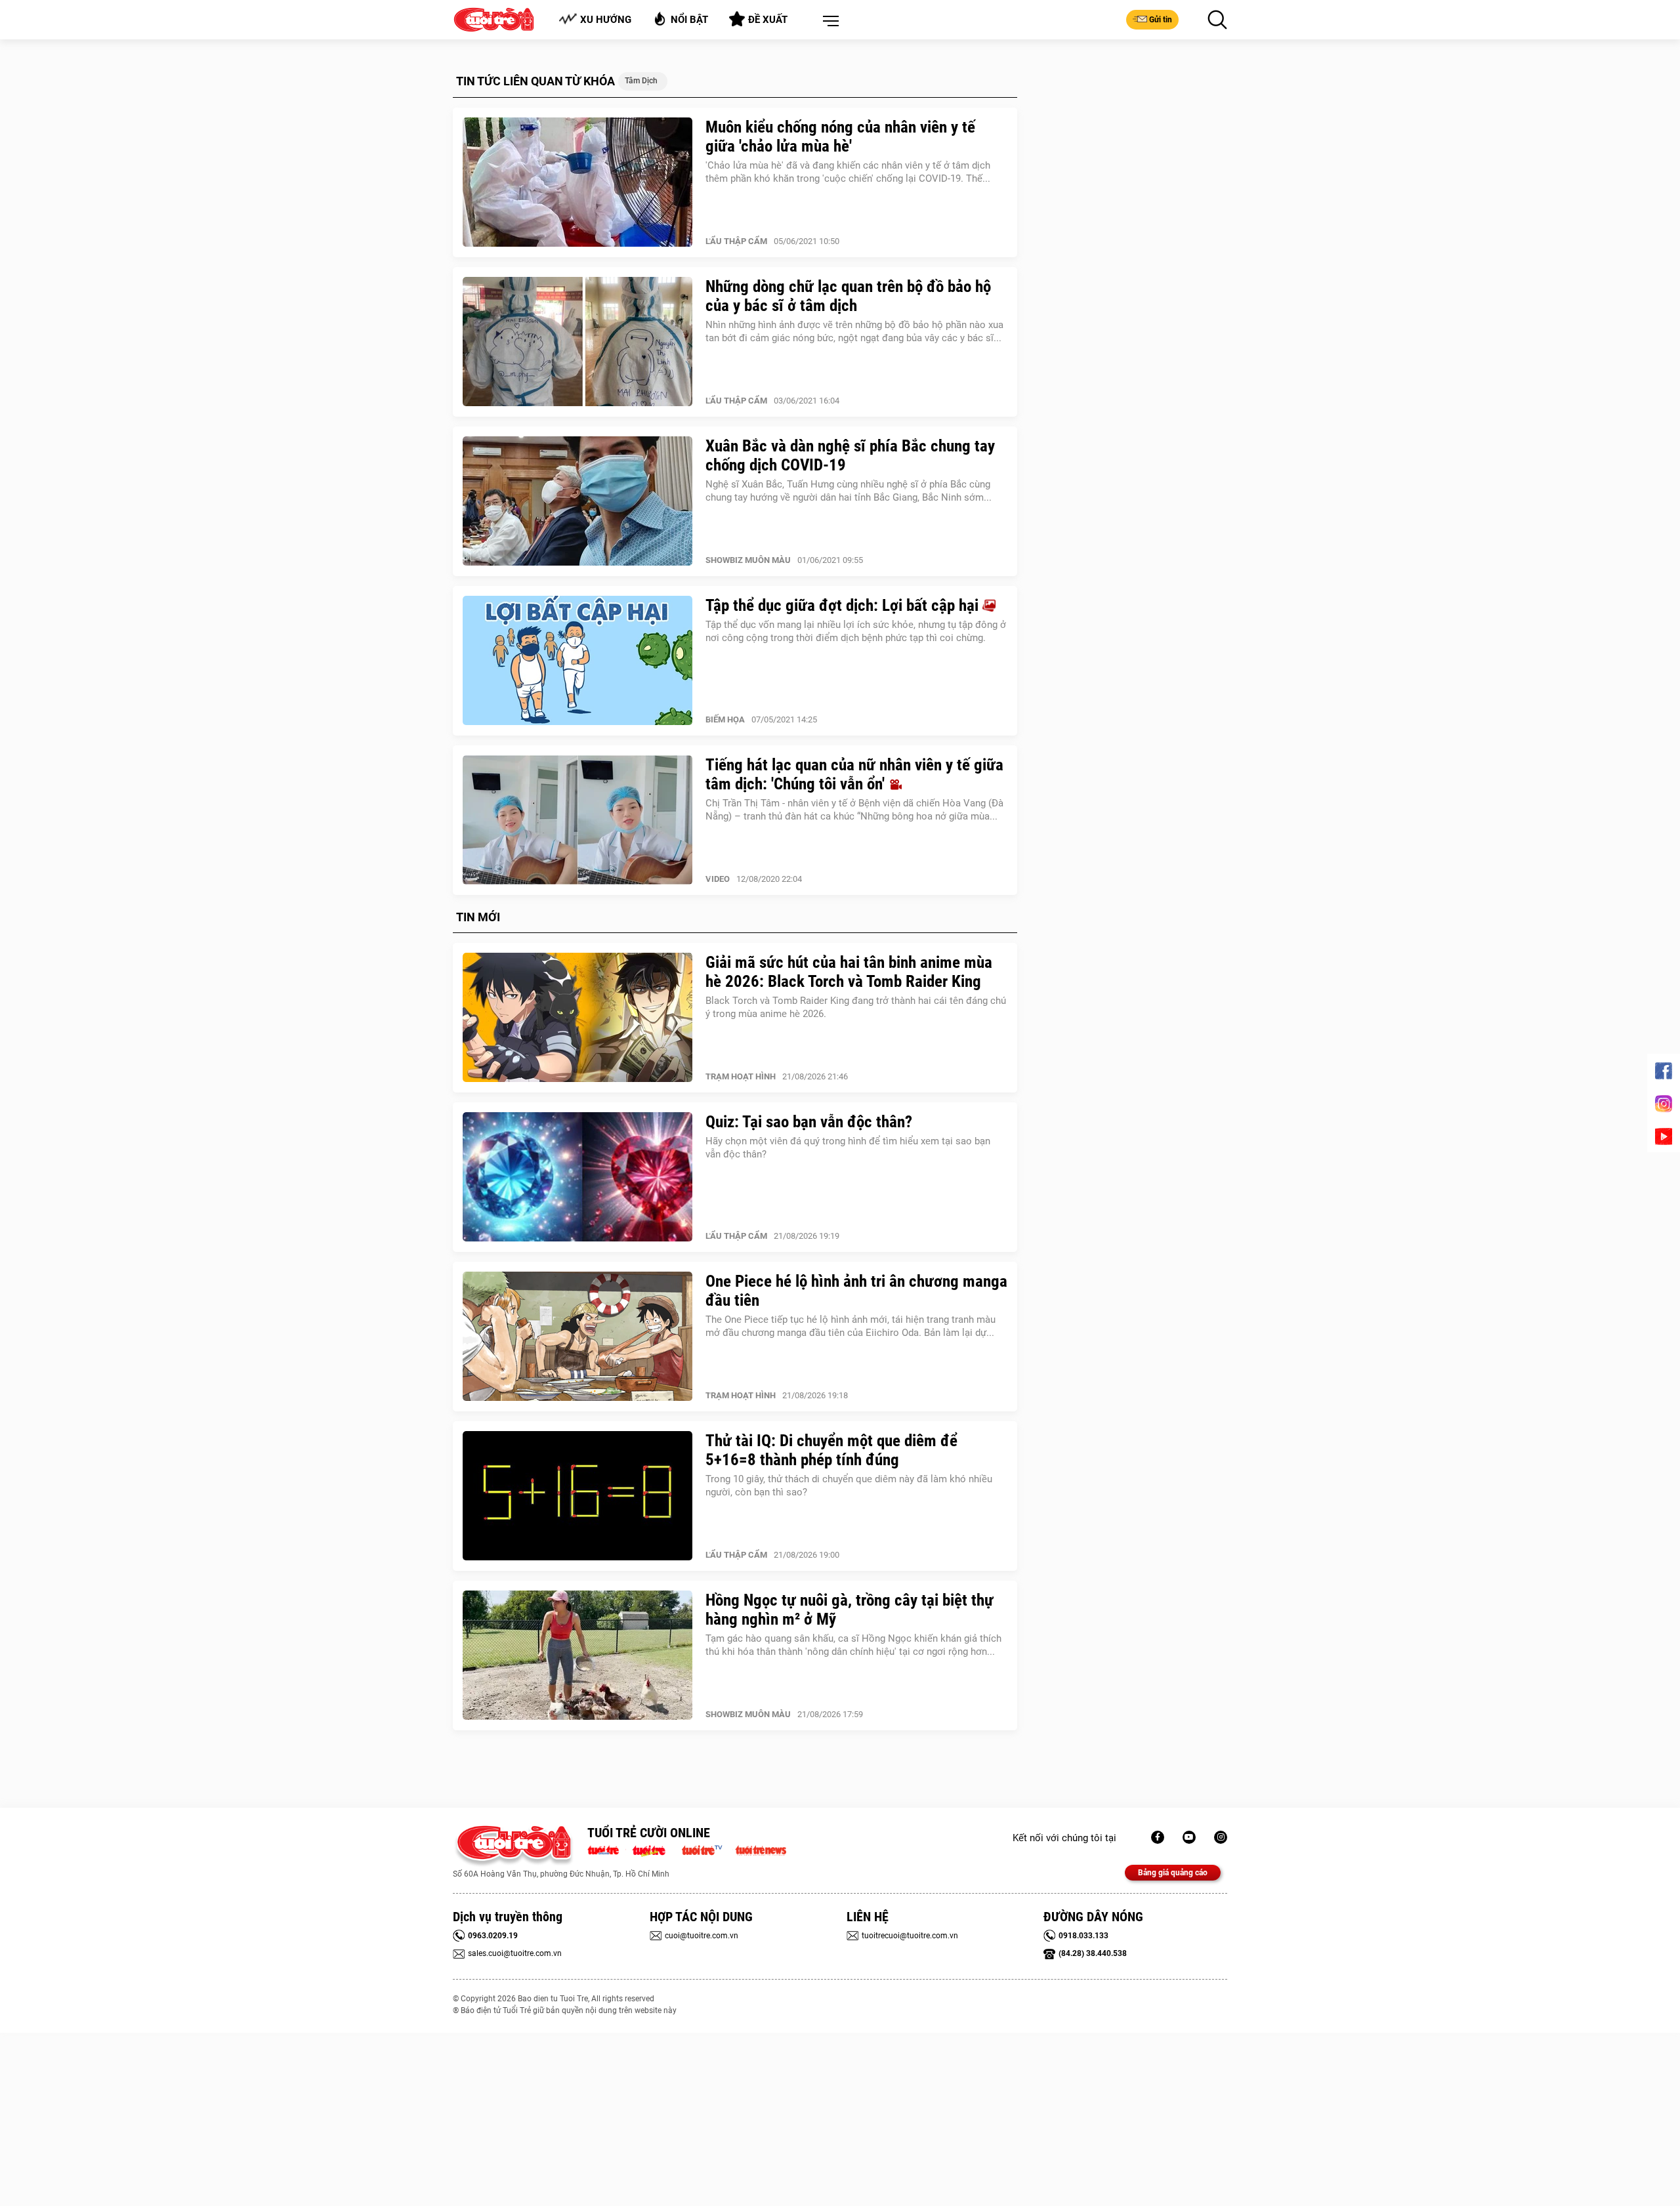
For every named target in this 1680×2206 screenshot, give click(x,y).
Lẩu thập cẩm (736, 241)
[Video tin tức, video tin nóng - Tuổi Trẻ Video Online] (707, 1849)
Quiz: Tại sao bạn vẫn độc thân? (809, 1122)
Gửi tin (1161, 20)
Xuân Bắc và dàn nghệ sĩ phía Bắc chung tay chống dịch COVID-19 (850, 455)
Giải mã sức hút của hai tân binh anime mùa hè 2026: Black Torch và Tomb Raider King (849, 972)
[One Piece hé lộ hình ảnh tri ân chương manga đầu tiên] (577, 1337)
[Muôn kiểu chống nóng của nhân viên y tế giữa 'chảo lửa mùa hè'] (577, 182)
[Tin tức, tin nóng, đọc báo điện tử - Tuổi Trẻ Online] (607, 1849)
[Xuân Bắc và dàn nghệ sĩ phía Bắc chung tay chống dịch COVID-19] (577, 501)
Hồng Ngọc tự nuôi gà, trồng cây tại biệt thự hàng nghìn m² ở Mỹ (850, 1610)
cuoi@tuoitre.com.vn (702, 1936)
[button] (828, 22)
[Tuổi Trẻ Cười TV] (1189, 1837)
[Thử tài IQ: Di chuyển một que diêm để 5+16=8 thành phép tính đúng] (577, 1496)
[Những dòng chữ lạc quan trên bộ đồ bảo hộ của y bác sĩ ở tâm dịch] (577, 342)
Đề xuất (768, 20)
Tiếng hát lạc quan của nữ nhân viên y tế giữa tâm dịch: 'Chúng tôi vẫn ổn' (854, 774)
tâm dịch (641, 81)
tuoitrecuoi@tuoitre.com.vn (910, 1936)
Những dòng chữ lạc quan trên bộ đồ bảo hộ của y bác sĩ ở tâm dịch (848, 296)
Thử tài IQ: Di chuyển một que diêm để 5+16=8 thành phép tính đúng (831, 1450)
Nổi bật (689, 20)
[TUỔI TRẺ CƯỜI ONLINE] (514, 1846)
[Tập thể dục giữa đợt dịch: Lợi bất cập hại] (577, 661)
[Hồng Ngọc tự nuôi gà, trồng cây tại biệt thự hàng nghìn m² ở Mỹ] (577, 1655)
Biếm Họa (725, 719)
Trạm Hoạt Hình (741, 1076)
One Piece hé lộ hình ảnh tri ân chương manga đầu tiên (856, 1291)
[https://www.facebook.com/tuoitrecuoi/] (1158, 1837)
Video (718, 879)
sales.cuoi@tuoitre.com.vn (515, 1953)
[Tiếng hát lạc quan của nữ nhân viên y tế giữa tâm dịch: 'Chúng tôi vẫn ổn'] (577, 820)
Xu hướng (606, 20)
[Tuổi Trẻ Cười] (1221, 1837)
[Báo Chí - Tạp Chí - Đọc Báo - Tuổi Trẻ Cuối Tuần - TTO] (654, 1849)
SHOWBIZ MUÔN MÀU (748, 560)
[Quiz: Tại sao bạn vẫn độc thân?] (577, 1177)
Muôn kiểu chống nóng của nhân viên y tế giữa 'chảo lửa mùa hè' (840, 136)
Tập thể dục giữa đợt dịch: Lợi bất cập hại (844, 605)
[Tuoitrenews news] (761, 1849)
